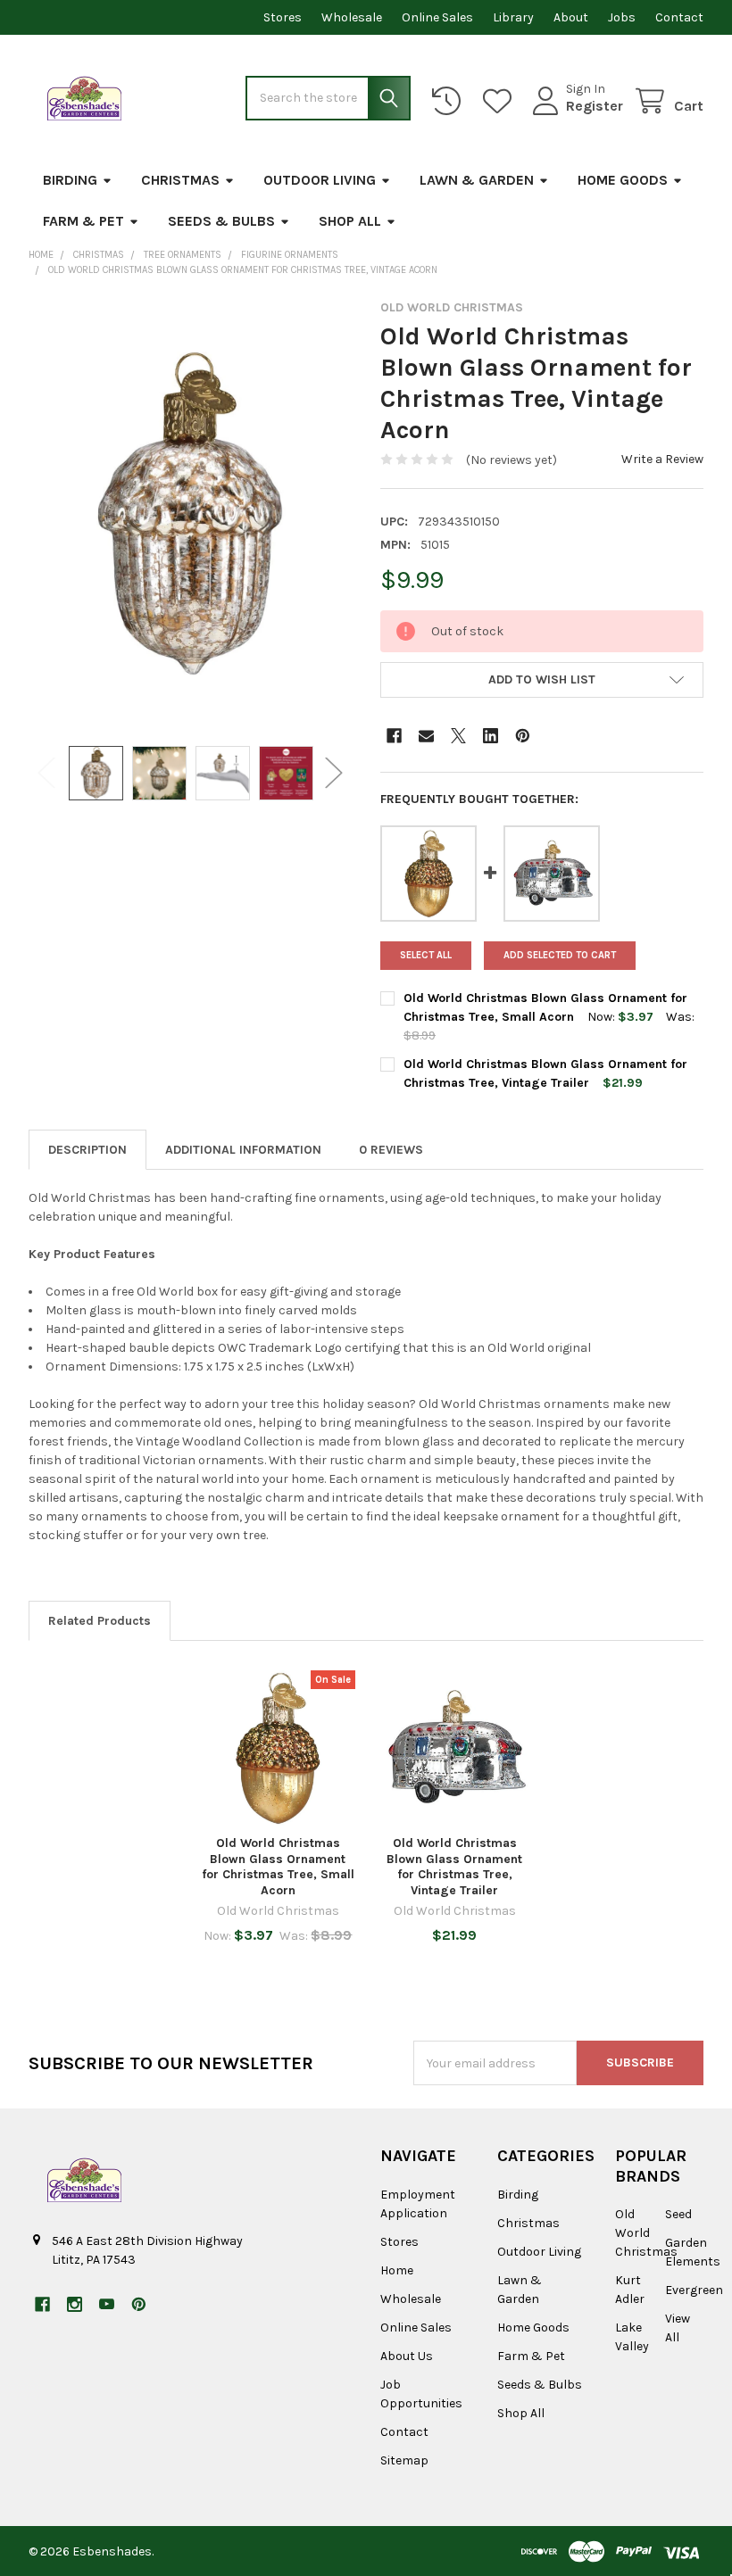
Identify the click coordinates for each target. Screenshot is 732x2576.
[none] (191, 513)
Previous (46, 773)
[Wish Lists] (501, 101)
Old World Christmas (646, 2233)
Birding (70, 180)
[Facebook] (394, 736)
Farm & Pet (83, 221)
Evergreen (694, 2290)
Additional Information (243, 1150)
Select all (426, 955)
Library (513, 17)
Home (397, 2270)
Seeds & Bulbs (221, 221)
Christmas (180, 180)
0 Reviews (391, 1150)
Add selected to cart (560, 955)
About (571, 17)
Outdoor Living (320, 180)
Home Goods (623, 180)
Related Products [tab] (100, 1621)
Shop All (350, 221)
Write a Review (662, 459)
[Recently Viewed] (450, 101)
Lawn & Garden (477, 180)
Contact (679, 17)
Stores (283, 17)
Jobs (622, 17)
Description (87, 1150)
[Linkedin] (491, 736)
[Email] (426, 736)
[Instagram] (75, 2304)
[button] (542, 680)
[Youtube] (107, 2304)
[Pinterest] (523, 736)
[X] (458, 736)
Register (595, 106)
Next (334, 773)
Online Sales (437, 17)
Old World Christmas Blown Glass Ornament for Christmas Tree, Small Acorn (278, 1867)
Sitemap (404, 2460)
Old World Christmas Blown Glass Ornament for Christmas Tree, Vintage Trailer (454, 1867)
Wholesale (352, 17)
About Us (407, 2356)
